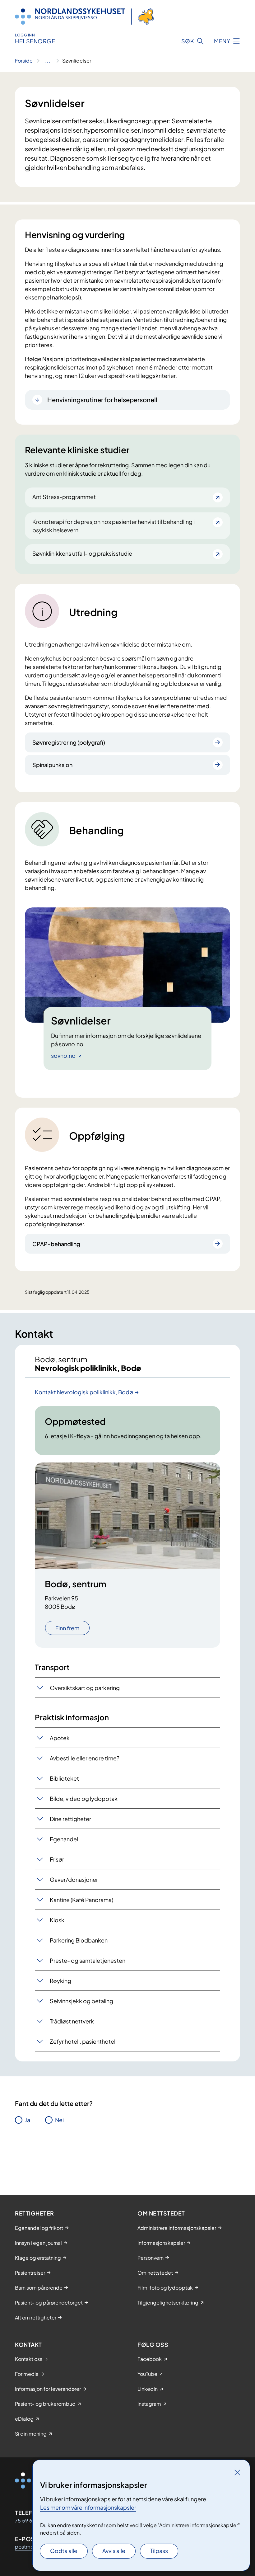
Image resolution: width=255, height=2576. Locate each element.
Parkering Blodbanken (79, 1940)
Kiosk (57, 1920)
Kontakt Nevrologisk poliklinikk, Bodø (84, 1392)
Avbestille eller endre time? (85, 1758)
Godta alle (64, 2551)
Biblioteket (64, 1778)
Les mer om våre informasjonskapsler (88, 2507)
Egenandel (64, 1839)
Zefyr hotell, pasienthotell (83, 2041)
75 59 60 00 (30, 2520)
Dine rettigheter (70, 1819)
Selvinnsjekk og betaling (81, 2001)
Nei (59, 2120)
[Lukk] (237, 2472)
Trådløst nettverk (72, 2021)
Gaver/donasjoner (74, 1879)
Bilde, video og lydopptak (84, 1799)
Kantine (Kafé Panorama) (81, 1900)
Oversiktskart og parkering (85, 1688)
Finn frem (67, 1628)
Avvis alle (114, 2551)
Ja (28, 2120)
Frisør (57, 1859)
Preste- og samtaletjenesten (88, 1960)
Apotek (60, 1738)
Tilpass (159, 2551)
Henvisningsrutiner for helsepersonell (102, 400)
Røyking (60, 1981)
